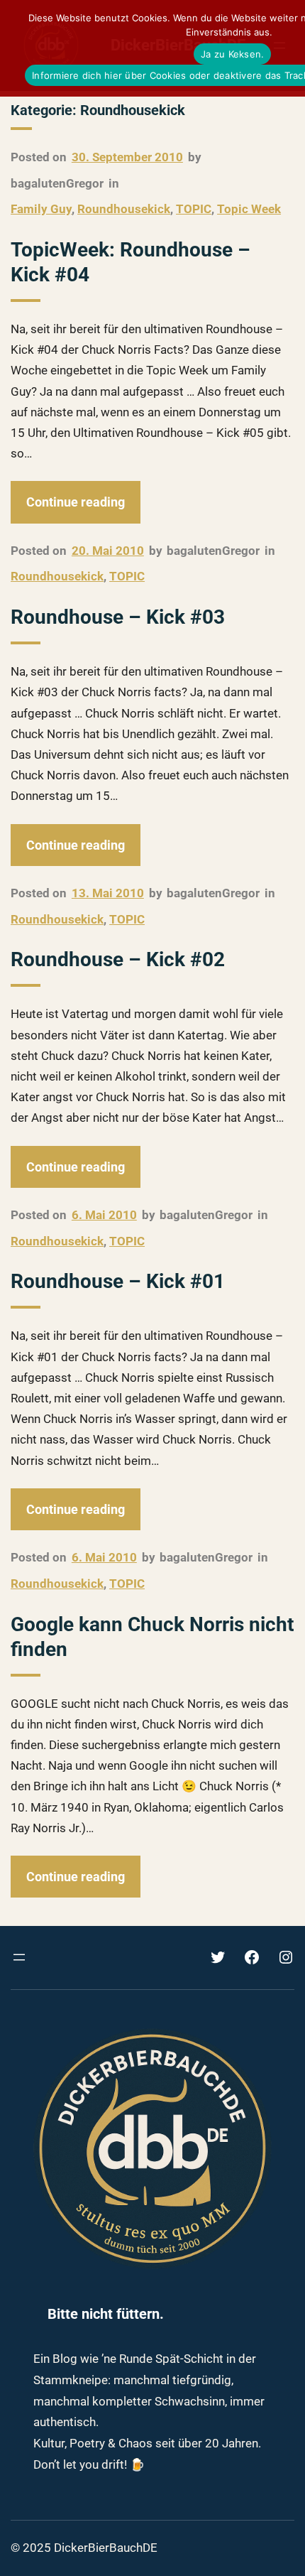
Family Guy (41, 209)
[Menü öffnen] (19, 1957)
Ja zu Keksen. (232, 54)
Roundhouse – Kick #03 (118, 617)
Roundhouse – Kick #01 (118, 1281)
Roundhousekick (124, 209)
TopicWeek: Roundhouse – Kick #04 (131, 262)
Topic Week (249, 209)
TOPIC (194, 209)
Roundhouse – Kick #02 (118, 959)
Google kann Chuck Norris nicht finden (152, 1637)
